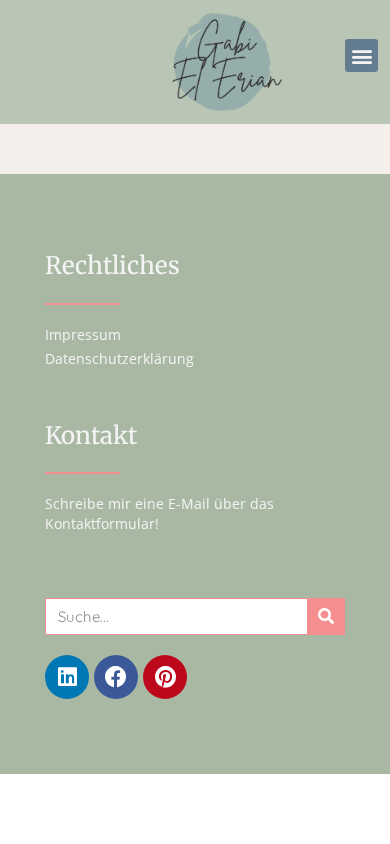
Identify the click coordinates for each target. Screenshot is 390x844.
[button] (361, 55)
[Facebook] (116, 677)
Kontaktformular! (102, 523)
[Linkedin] (67, 677)
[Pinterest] (165, 677)
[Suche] (325, 616)
